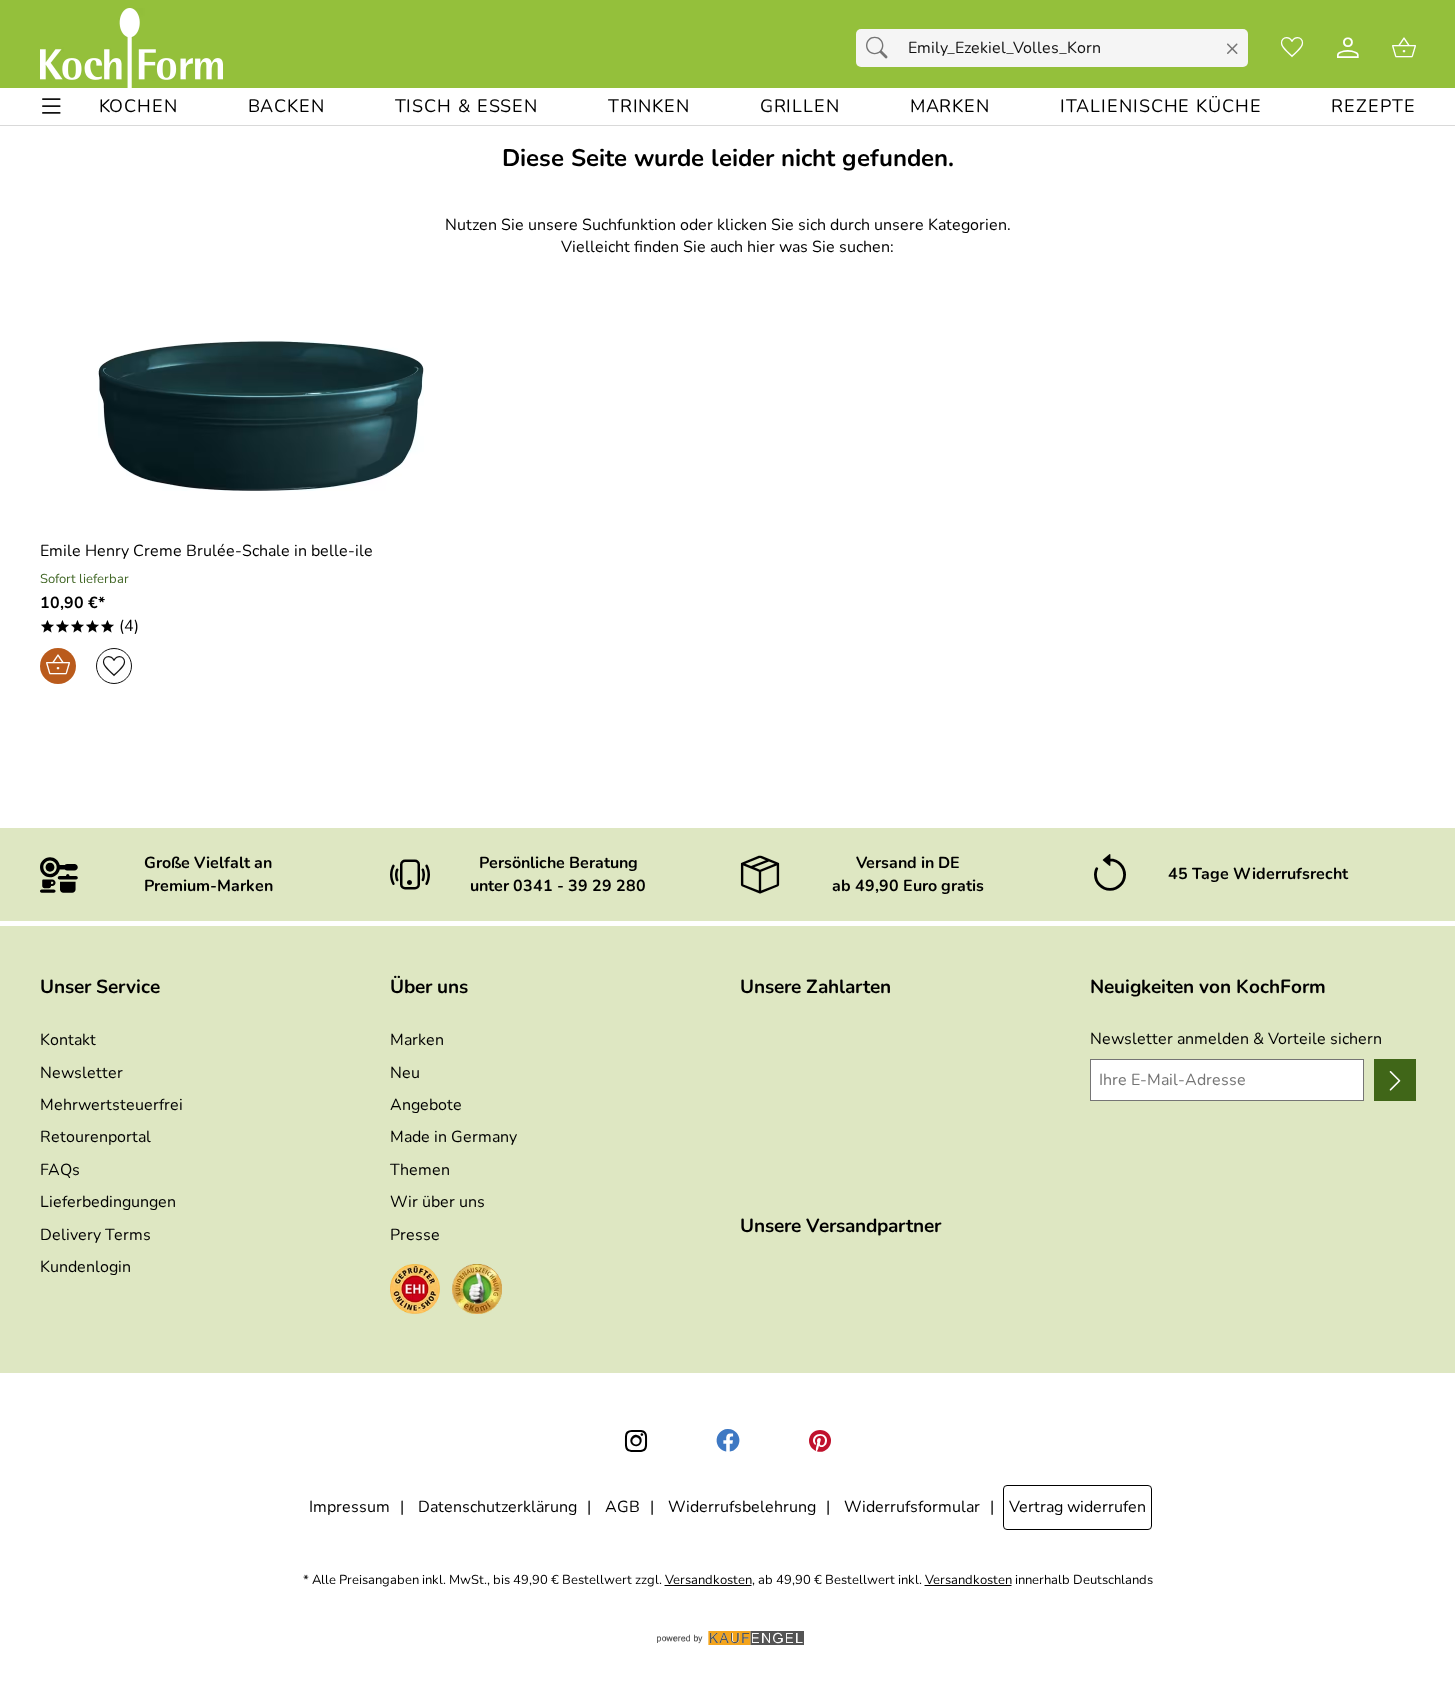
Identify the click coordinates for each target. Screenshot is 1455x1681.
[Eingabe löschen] (1231, 49)
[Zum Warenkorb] (1404, 48)
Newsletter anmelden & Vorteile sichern (1236, 1039)
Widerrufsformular (912, 1507)
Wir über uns (437, 1202)
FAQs (60, 1170)
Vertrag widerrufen (1077, 1507)
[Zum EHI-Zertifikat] (415, 1292)
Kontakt (68, 1040)
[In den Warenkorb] (58, 666)
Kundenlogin (85, 1267)
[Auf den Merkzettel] (114, 666)
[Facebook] (728, 1441)
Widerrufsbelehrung (742, 1507)
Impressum (349, 1507)
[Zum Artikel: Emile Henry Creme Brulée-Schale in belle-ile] (261, 415)
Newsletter (81, 1073)
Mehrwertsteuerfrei (111, 1105)
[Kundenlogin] (1348, 48)
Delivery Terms (95, 1235)
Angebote (426, 1105)
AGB (622, 1507)
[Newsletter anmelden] (1394, 1080)
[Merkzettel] (1292, 48)
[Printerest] (820, 1441)
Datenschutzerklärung (497, 1507)
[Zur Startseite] (131, 48)
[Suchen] (882, 48)
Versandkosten (708, 1580)
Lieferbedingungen (108, 1202)
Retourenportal (95, 1137)
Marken (417, 1040)
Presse (415, 1235)
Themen (420, 1170)
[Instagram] (636, 1441)
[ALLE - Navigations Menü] (51, 106)
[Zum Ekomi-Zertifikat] (477, 1292)
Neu (405, 1073)
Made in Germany (453, 1137)
